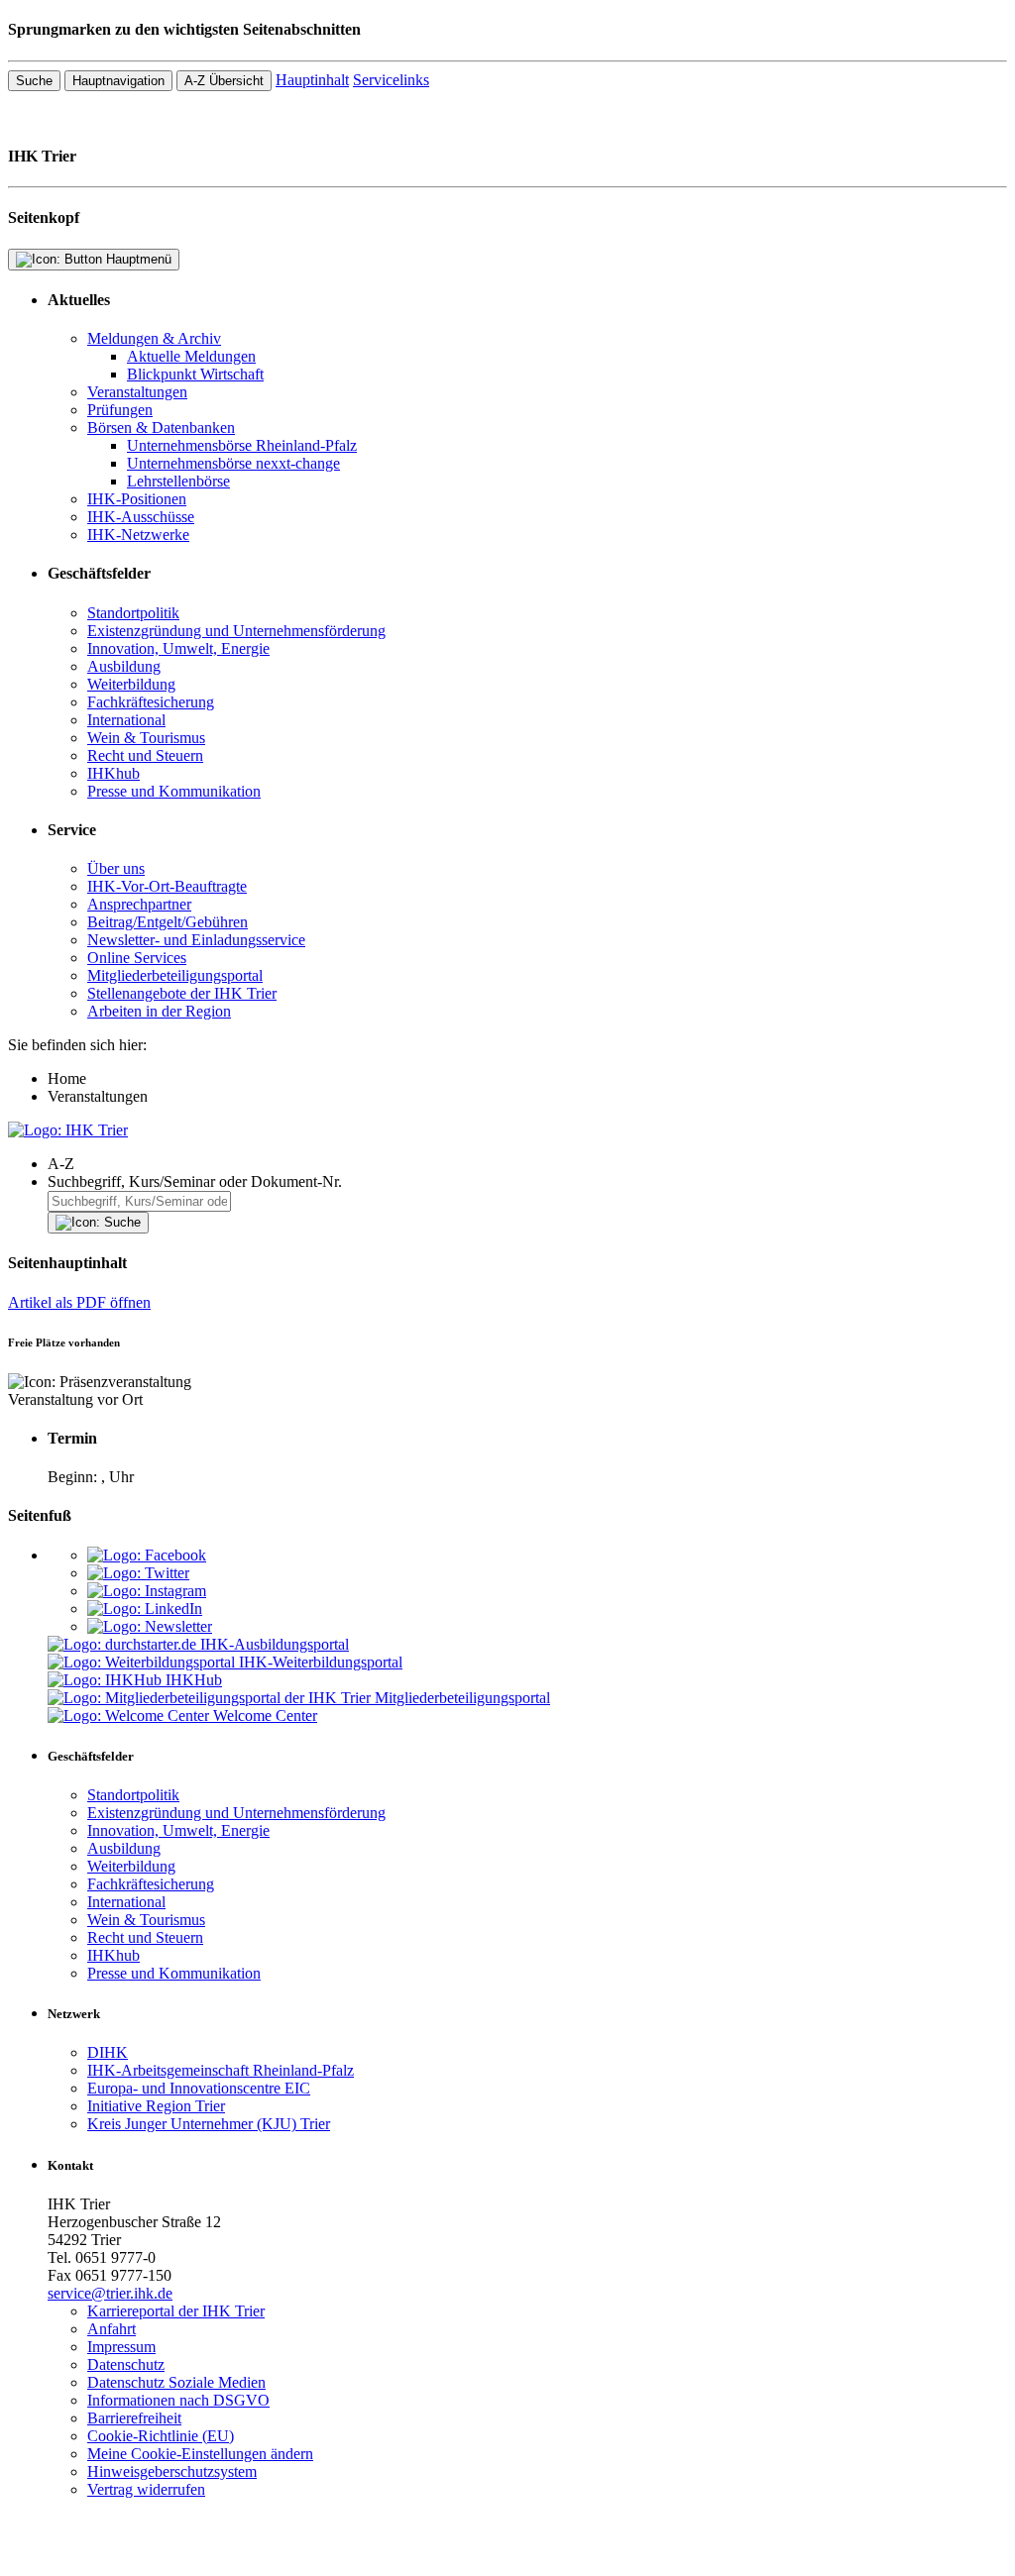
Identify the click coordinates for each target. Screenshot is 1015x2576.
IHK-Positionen (137, 499)
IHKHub (194, 1680)
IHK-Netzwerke (138, 535)
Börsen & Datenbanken (161, 428)
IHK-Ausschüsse (141, 517)
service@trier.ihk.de (110, 2293)
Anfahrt (112, 2329)
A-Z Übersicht (224, 81)
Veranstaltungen (137, 392)
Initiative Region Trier (156, 2106)
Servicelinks (391, 80)
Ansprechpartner (139, 904)
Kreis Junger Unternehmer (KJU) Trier (209, 2124)
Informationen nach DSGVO (178, 2400)
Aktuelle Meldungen (191, 356)
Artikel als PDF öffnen (79, 1302)
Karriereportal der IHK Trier (176, 2311)
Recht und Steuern (145, 755)
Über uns (116, 868)
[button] (527, 1164)
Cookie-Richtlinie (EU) (161, 2436)
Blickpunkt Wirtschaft (195, 374)
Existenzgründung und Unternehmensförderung (236, 631)
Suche (34, 81)
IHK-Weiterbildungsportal (321, 1662)
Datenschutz (126, 2364)
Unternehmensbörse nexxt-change (233, 463)
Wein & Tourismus (146, 738)
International (126, 720)
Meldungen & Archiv (154, 338)
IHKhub (113, 773)
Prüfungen (120, 410)
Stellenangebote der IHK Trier (182, 993)
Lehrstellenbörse (178, 481)
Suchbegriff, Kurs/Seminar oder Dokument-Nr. (195, 1181)
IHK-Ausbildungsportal (275, 1644)
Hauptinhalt (312, 80)
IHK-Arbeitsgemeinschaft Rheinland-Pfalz (221, 2070)
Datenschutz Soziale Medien (176, 2382)
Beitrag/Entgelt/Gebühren (168, 922)
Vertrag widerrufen (146, 2489)
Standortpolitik (133, 613)
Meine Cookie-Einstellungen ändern (200, 2454)
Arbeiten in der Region (159, 1011)
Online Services (137, 958)
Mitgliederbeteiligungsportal (175, 975)
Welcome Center (265, 1716)
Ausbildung (124, 666)
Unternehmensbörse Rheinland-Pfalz (242, 445)
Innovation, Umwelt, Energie (178, 648)
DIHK (108, 2052)
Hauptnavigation (118, 81)
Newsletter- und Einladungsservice (196, 940)
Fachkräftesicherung (151, 702)
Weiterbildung (131, 684)
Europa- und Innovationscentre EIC (199, 2088)
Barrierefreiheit (134, 2418)
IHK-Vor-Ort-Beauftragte (167, 886)
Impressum (121, 2347)
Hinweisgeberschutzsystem (172, 2471)
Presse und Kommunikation (174, 791)
